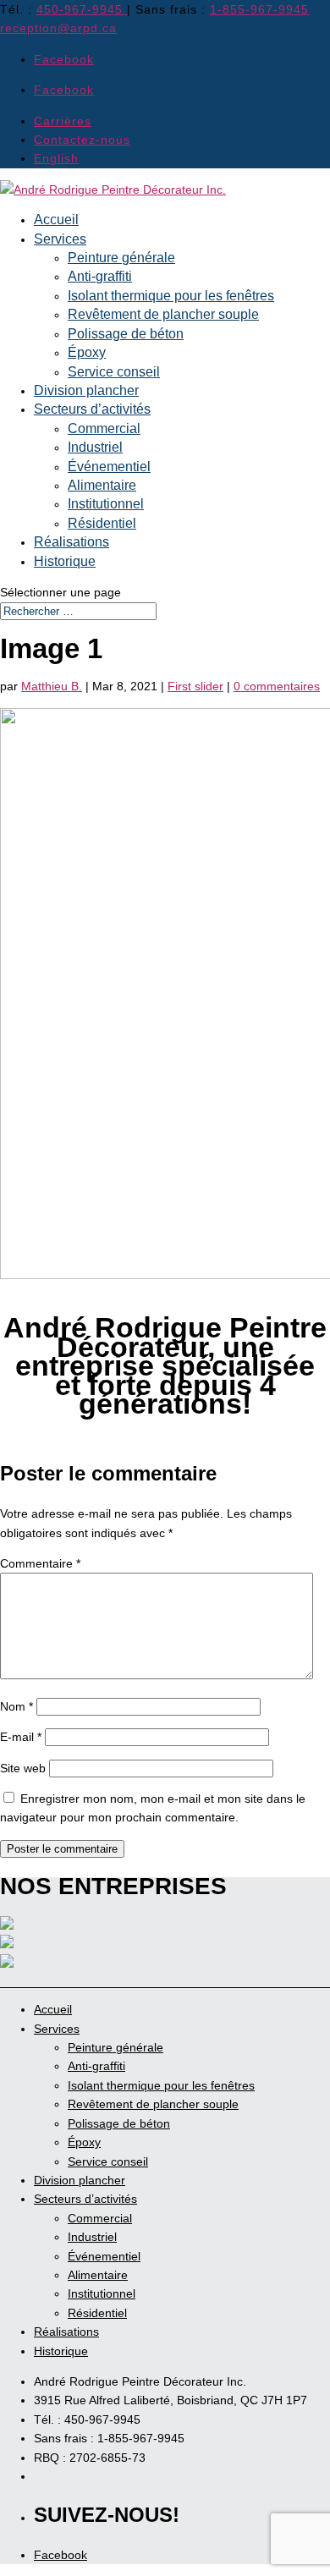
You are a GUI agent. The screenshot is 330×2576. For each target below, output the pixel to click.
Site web (23, 1768)
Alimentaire (102, 485)
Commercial (104, 428)
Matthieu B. (52, 686)
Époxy (87, 352)
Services (60, 239)
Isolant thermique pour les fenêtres (171, 296)
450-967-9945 (82, 9)
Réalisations (71, 542)
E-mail (21, 1737)
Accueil (56, 220)
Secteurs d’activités (92, 409)
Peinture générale (121, 258)
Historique (65, 561)
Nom (16, 1706)
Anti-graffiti (100, 276)
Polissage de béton (126, 334)
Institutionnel (106, 504)
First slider (195, 686)
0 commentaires (277, 686)
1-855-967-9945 (259, 9)
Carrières (63, 121)
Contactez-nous (82, 140)
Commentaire (40, 1563)
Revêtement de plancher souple (163, 314)
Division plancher (86, 390)
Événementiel (109, 467)
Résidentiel (102, 523)
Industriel (95, 447)
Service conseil (114, 372)
